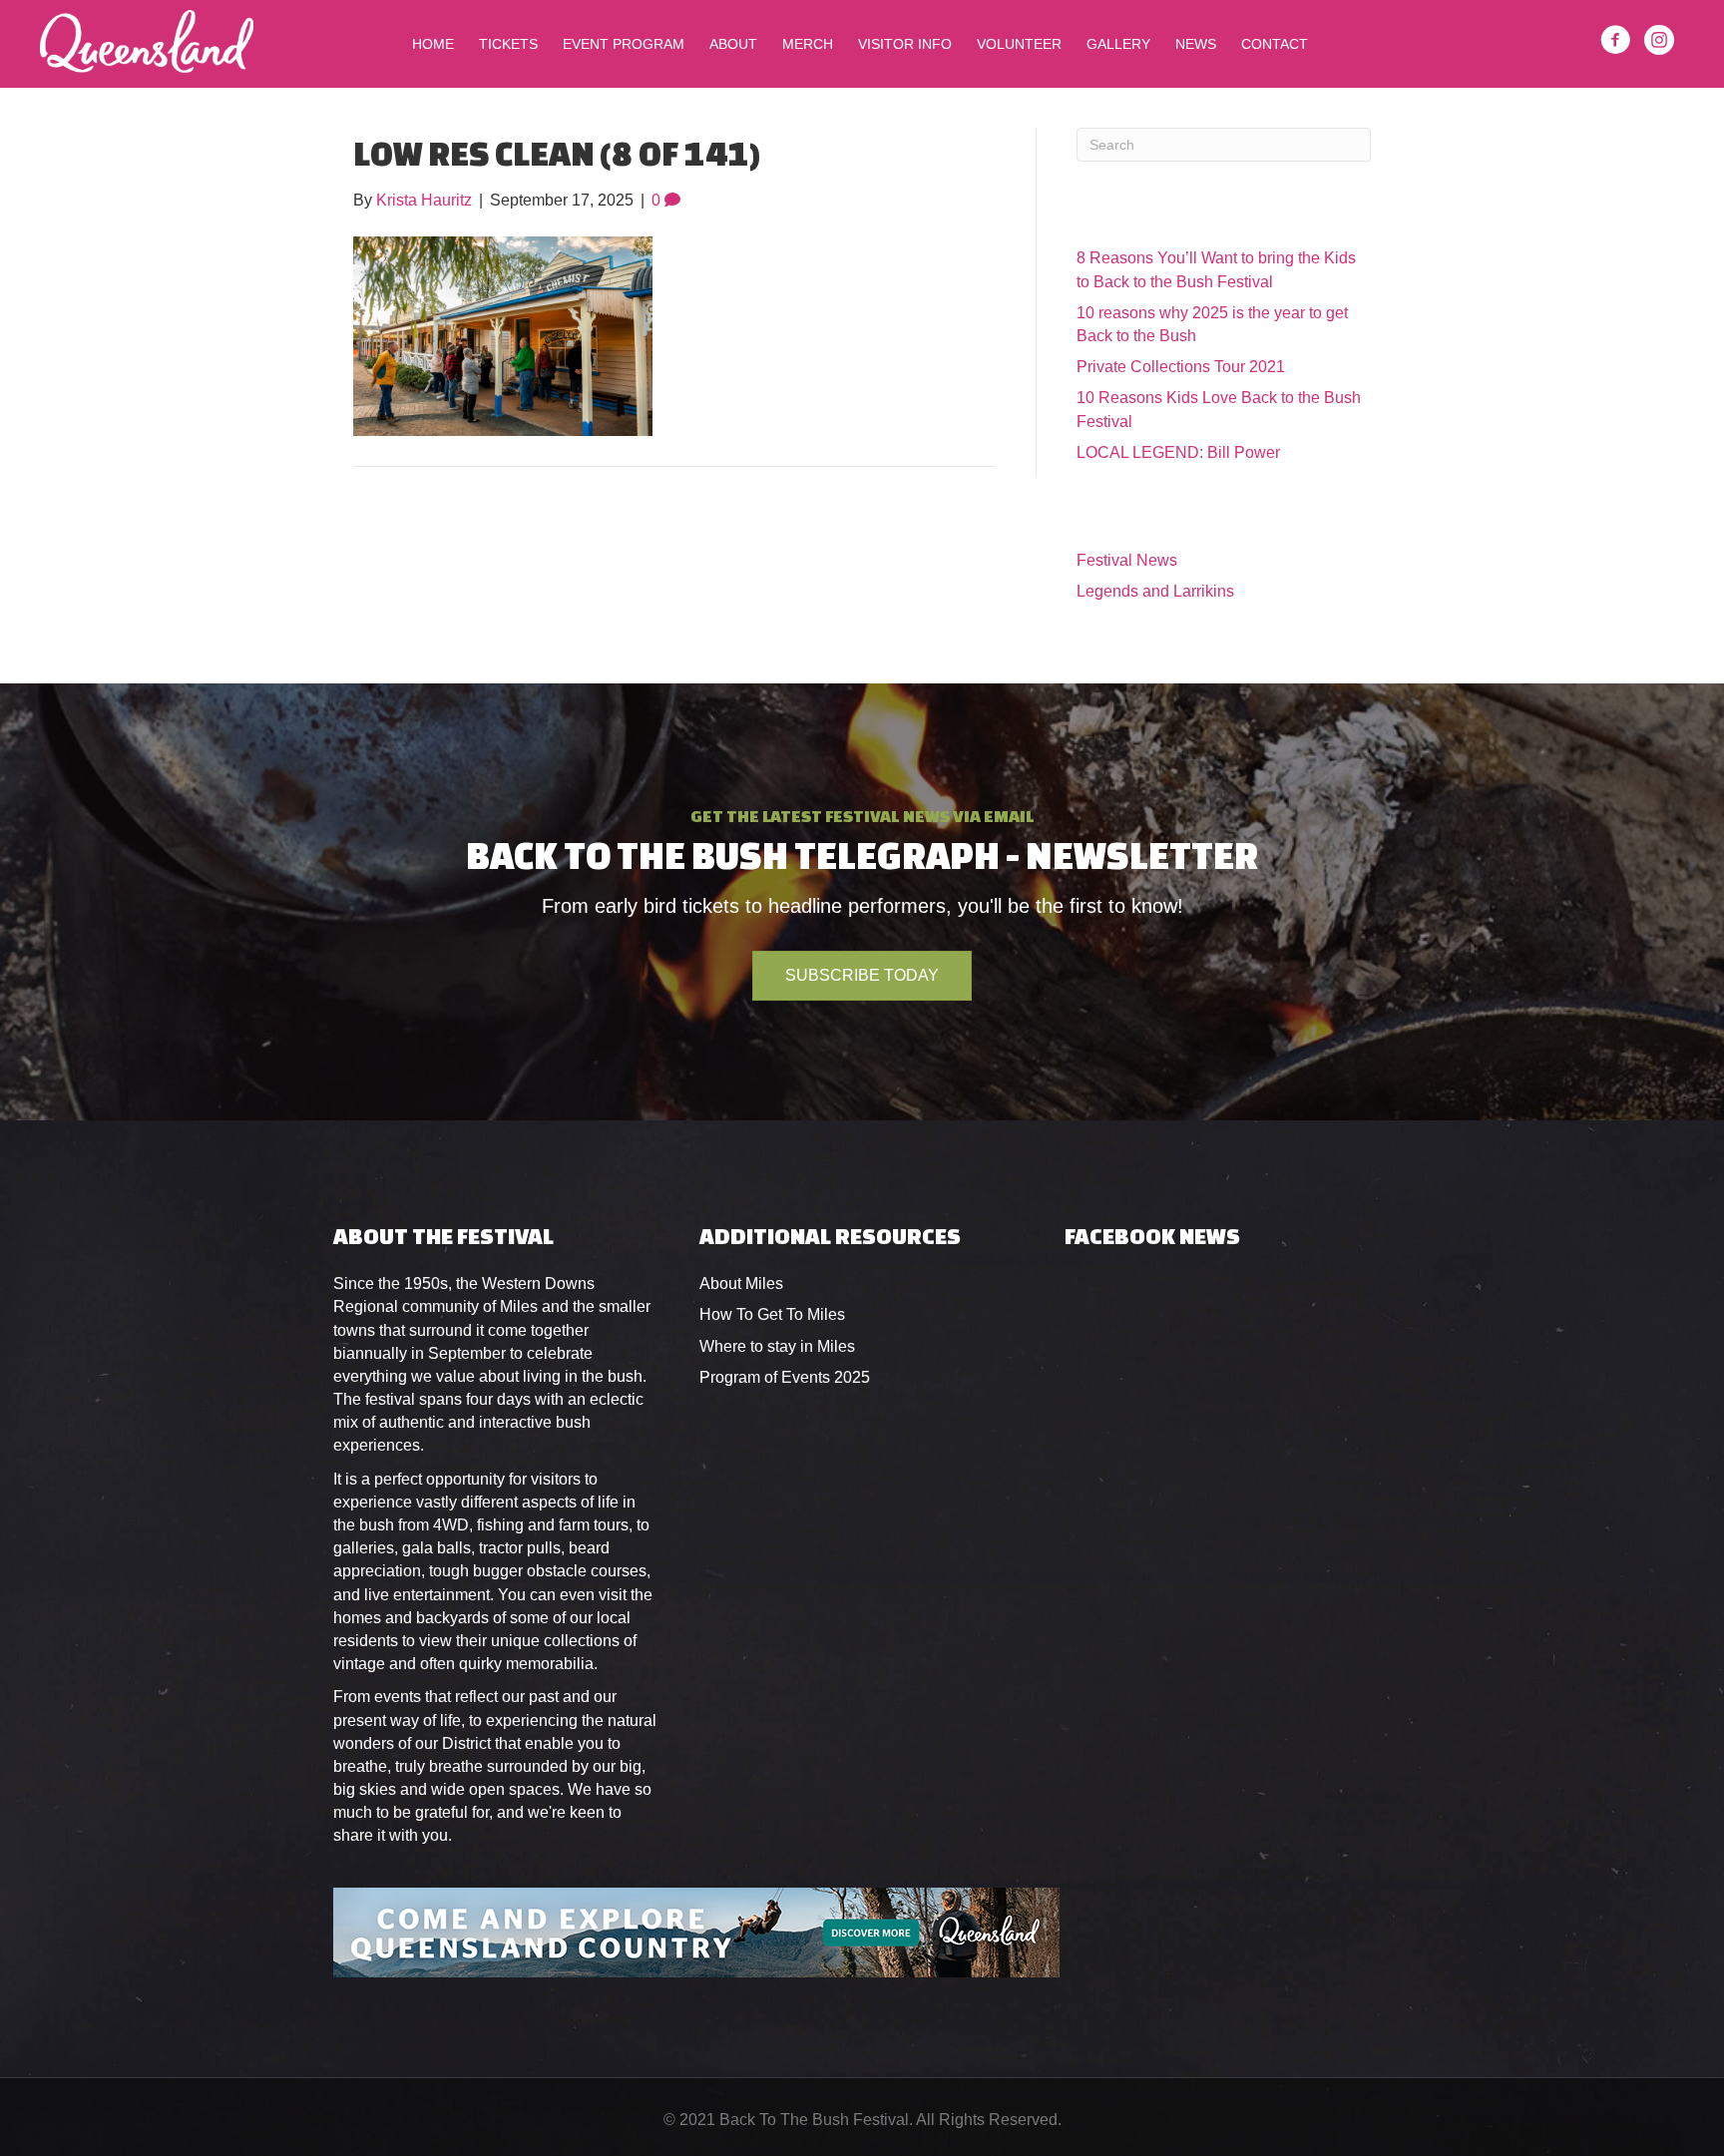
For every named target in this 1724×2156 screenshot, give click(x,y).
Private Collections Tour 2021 (1181, 367)
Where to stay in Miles (777, 1346)
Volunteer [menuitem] (1019, 44)
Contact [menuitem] (1275, 44)
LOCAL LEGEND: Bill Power (1178, 452)
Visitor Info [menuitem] (905, 44)
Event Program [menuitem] (624, 44)
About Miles (741, 1284)
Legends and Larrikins (1155, 591)
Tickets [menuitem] (508, 44)
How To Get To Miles (772, 1314)
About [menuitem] (733, 44)
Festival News (1127, 560)
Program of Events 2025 (785, 1377)
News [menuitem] (1196, 44)
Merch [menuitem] (808, 44)
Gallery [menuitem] (1118, 44)
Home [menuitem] (433, 44)
